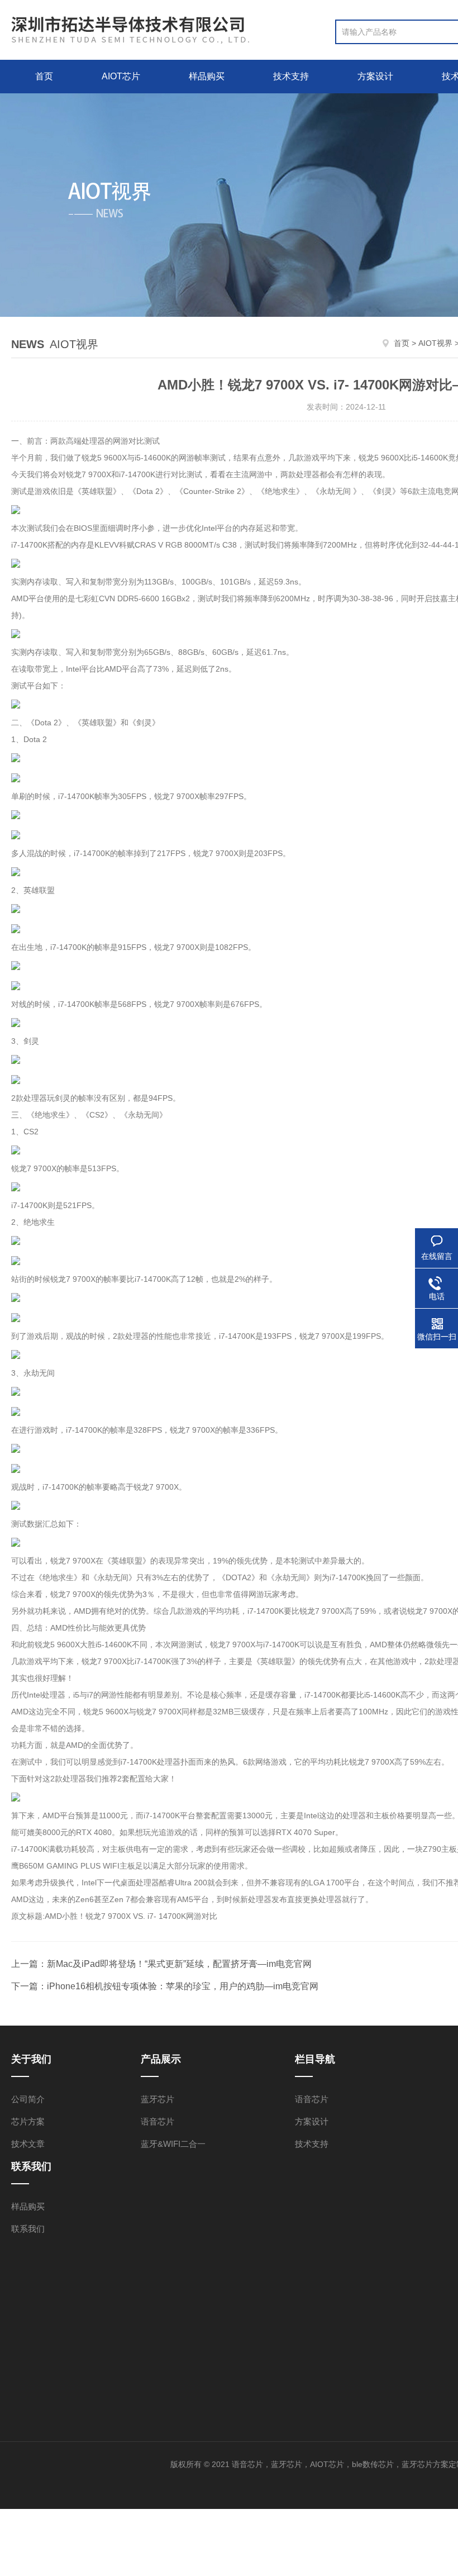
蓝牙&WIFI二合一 (173, 2144)
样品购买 (207, 76)
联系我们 (28, 2229)
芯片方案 (28, 2121)
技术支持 (291, 76)
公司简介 (28, 2099)
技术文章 (28, 2144)
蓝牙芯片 (158, 2099)
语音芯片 (158, 2121)
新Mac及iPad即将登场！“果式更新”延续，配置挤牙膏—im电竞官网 (179, 1964)
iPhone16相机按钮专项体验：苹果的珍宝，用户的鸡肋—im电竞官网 (183, 1986)
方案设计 (375, 76)
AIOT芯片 (121, 76)
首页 (44, 76)
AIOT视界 (435, 343)
